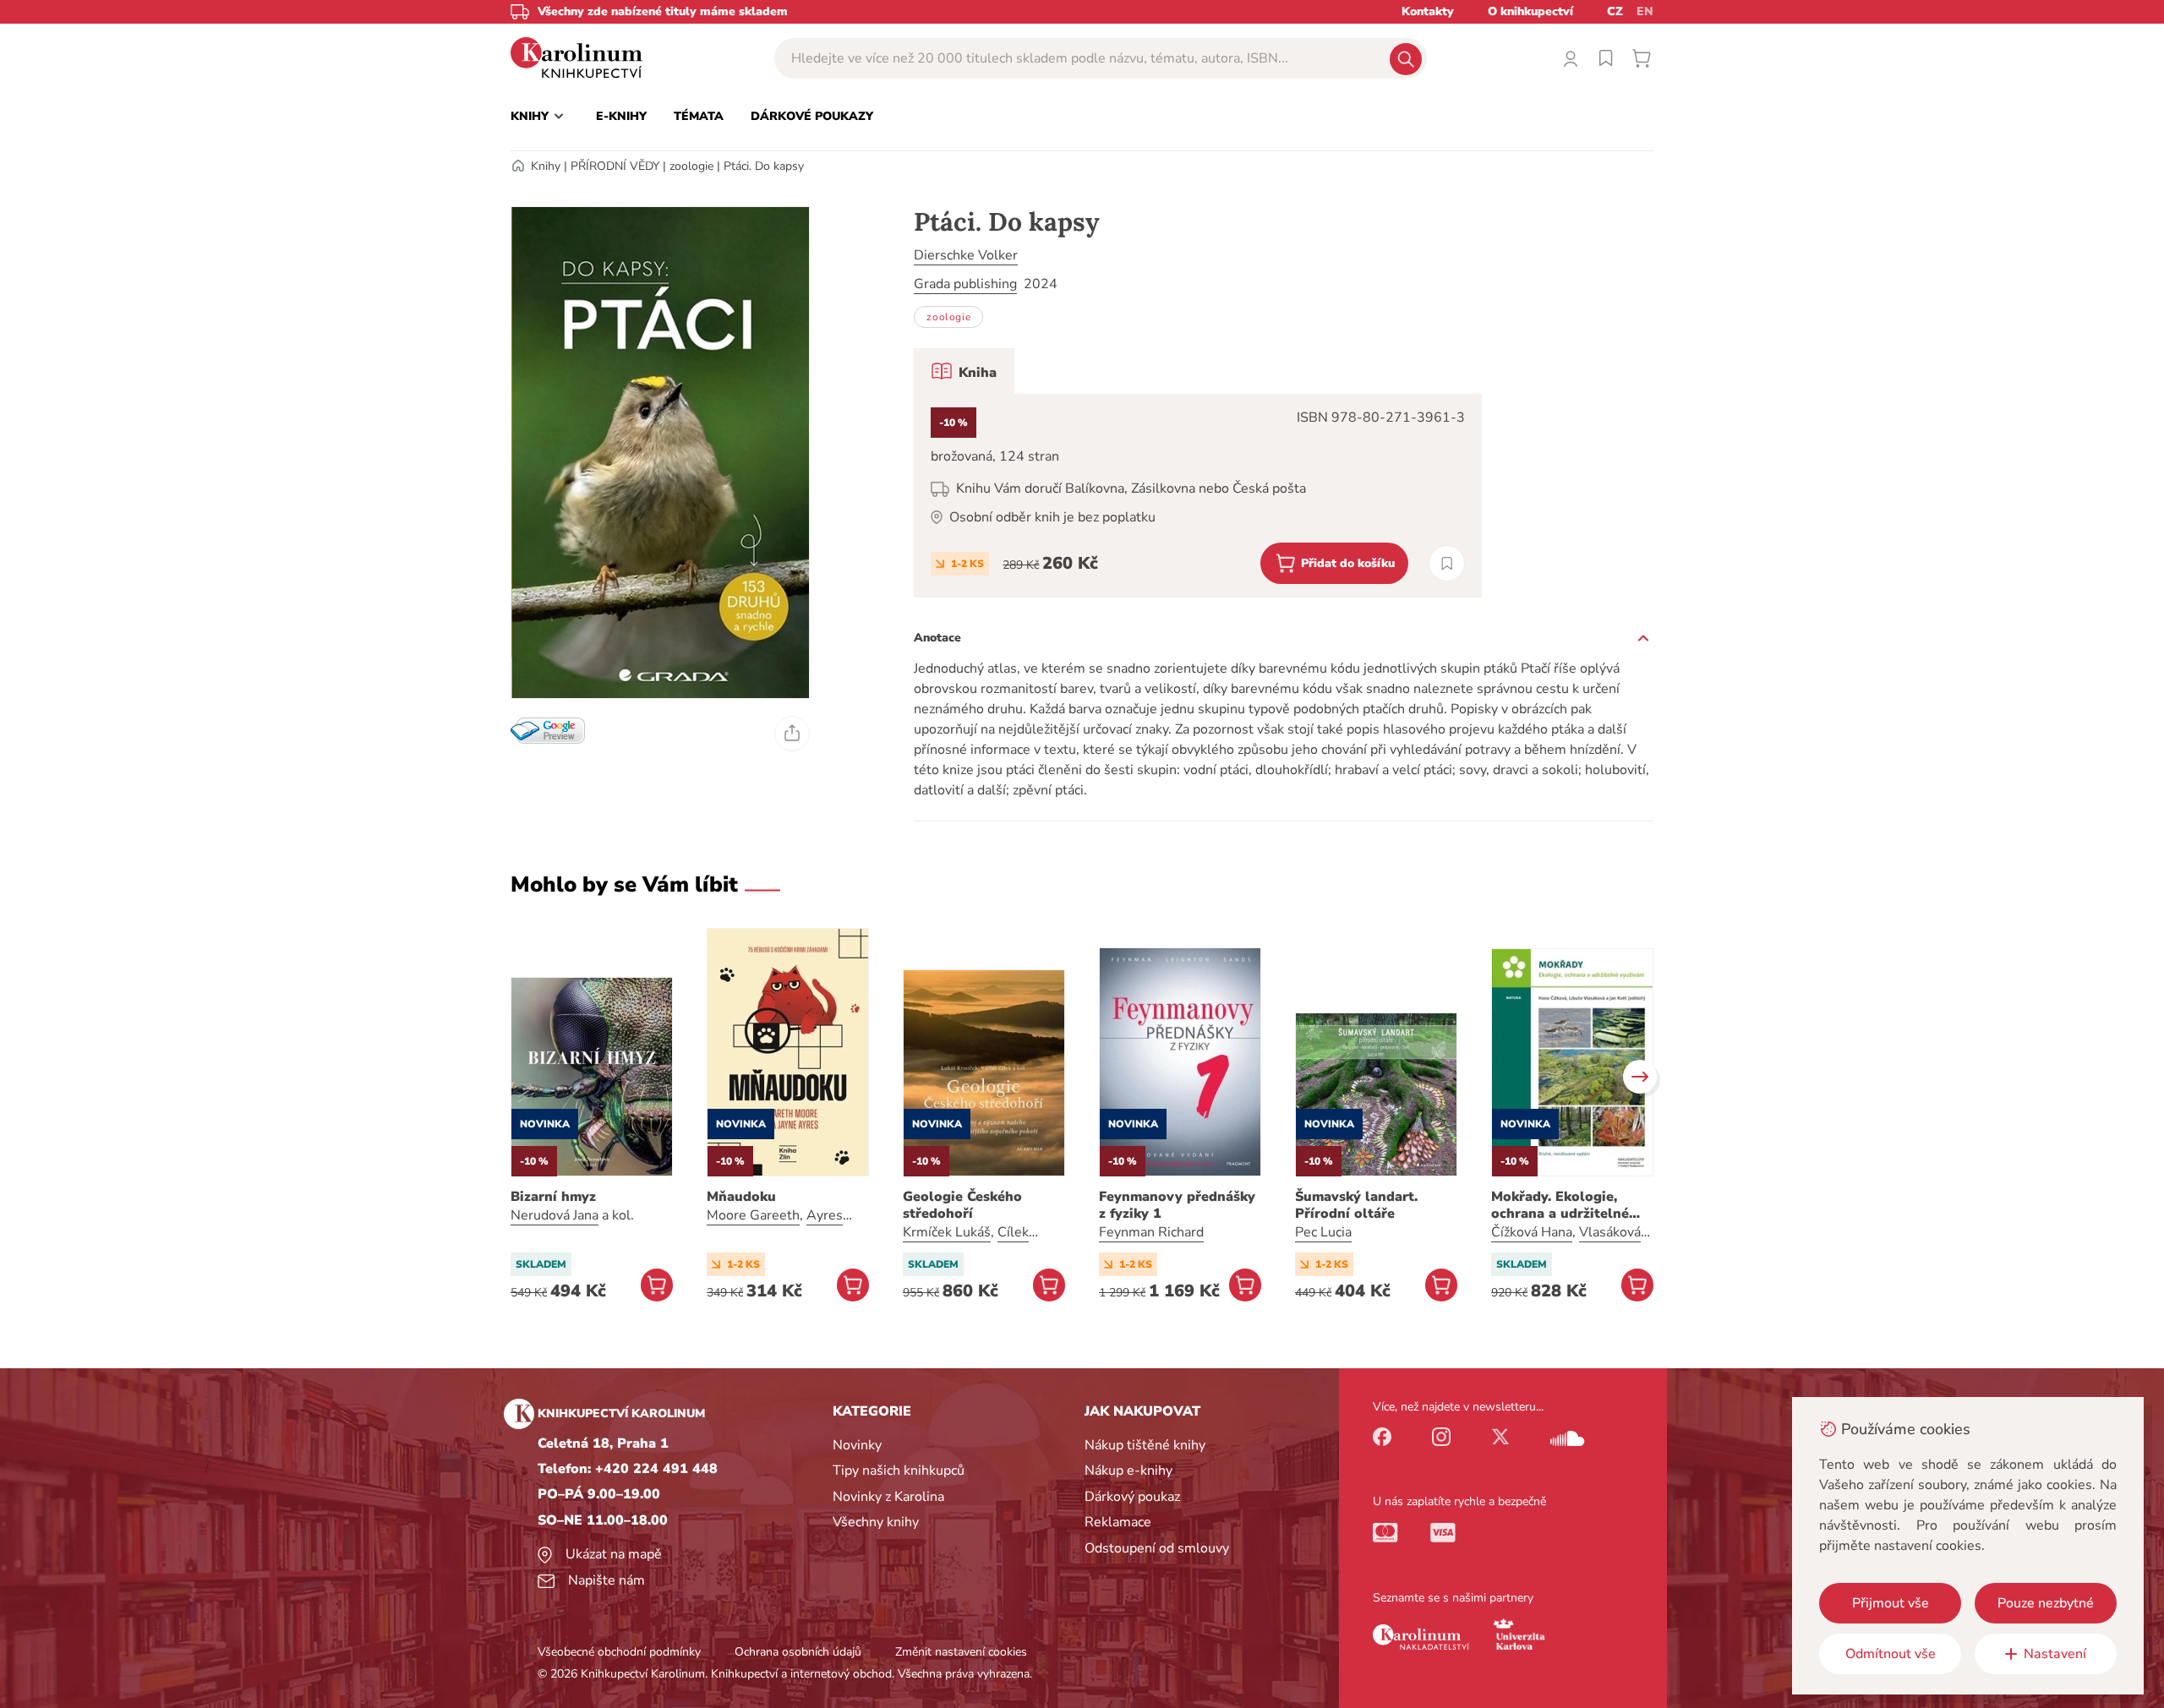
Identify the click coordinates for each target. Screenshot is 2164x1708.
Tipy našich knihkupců (899, 1471)
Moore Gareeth (753, 1215)
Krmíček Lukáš (947, 1232)
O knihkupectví (1530, 11)
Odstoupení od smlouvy (1157, 1548)
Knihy (546, 166)
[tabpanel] (1198, 496)
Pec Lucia (1323, 1232)
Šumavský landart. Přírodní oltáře (1356, 1205)
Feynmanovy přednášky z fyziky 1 (1177, 1205)
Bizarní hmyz (553, 1197)
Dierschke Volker (966, 255)
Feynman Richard (1151, 1232)
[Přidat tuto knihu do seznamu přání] (1447, 563)
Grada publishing (965, 284)
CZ (1615, 11)
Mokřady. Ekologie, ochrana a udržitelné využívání (1560, 1205)
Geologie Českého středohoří (962, 1205)
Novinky (857, 1445)
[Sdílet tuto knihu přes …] (792, 734)
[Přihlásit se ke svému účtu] (1571, 58)
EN (1645, 11)
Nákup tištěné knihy (1145, 1445)
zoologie (691, 166)
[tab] (964, 371)
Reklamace (1118, 1522)
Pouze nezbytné (2046, 1603)
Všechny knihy (876, 1522)
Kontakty (1428, 11)
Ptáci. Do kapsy (764, 166)
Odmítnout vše (1891, 1654)
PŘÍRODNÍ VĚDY (615, 166)
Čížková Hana (1532, 1232)
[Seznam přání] (1606, 58)
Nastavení (2055, 1654)
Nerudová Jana (555, 1215)
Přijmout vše (1891, 1603)
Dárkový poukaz (1132, 1497)
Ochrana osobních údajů (798, 1652)
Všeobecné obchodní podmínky (619, 1652)
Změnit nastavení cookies (961, 1652)
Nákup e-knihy (1128, 1471)
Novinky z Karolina (888, 1497)
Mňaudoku (741, 1197)
